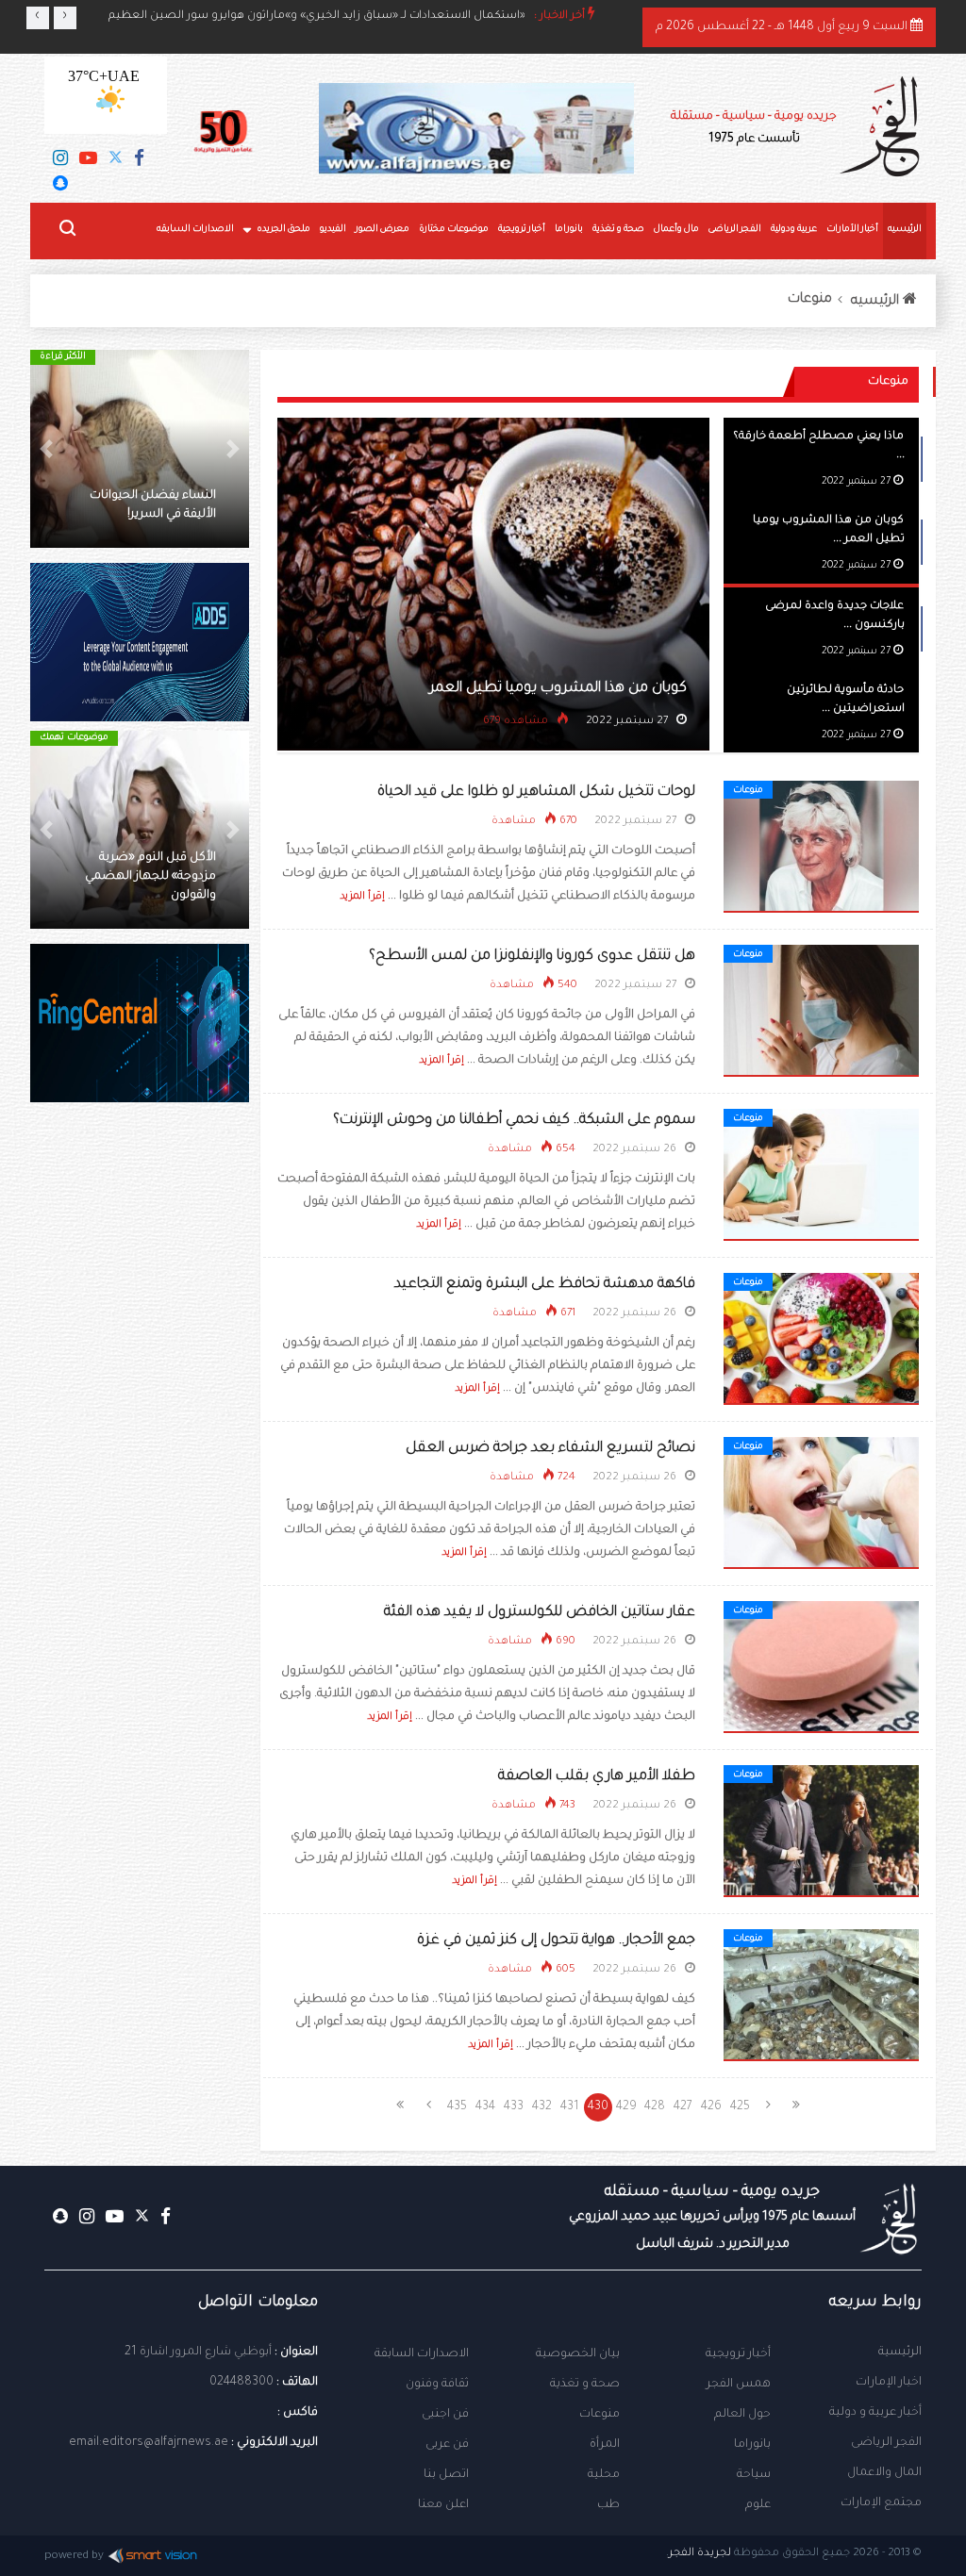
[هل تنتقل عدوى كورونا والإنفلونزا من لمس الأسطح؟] (821, 1012)
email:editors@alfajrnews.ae (149, 2443)
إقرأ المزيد (362, 897)
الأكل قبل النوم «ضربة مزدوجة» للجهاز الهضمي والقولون (150, 877)
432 (542, 2107)
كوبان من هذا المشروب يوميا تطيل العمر (558, 689)
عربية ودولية (794, 230)
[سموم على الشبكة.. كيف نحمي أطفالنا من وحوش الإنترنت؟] (821, 1176)
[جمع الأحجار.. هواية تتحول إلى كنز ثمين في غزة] (821, 1996)
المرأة (605, 2445)
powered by (74, 2557)
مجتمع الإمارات (881, 2503)
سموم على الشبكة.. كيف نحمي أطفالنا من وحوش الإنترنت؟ (514, 1121)
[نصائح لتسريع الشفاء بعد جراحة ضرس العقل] (821, 1504)
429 (626, 2107)
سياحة (754, 2475)
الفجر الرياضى (735, 230)
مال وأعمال (676, 230)
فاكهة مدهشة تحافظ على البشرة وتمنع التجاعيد (545, 1285)
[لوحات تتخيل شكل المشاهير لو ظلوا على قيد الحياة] (821, 848)
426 (711, 2107)
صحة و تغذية (618, 230)
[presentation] (38, 18)
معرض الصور (383, 230)
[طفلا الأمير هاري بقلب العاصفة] (821, 1832)
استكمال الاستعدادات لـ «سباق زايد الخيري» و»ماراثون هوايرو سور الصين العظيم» (317, 17)
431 (570, 2107)
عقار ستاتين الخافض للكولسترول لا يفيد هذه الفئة (540, 1613)
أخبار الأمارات (852, 230)
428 (655, 2107)
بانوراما (569, 230)
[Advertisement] (140, 1440)
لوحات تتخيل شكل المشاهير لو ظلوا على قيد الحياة (536, 793)
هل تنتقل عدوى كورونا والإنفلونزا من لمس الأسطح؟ (532, 957)
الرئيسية (900, 2353)
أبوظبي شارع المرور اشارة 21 (198, 2353)
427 (683, 2107)
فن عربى (447, 2445)
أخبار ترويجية (522, 230)
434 (485, 2107)
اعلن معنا (443, 2505)
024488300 (241, 2383)
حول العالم (742, 2415)
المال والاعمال (884, 2473)
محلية (604, 2475)
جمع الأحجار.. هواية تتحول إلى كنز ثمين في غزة (556, 1941)
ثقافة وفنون (437, 2385)
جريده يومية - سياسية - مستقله (712, 2218)
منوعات (810, 300)
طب (608, 2505)
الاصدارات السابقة (422, 2354)
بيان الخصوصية (578, 2354)
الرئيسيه (905, 230)
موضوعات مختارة (454, 230)
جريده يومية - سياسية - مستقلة (754, 128)
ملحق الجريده (283, 230)
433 (514, 2107)
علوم (758, 2505)
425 (740, 2107)
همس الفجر (739, 2385)
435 (457, 2107)
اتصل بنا (446, 2475)
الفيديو (333, 230)
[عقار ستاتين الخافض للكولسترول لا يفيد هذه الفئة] (821, 1668)
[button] (233, 449)
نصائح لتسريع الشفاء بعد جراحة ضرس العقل (550, 1449)
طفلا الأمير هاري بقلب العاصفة (597, 1777)
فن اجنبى (445, 2415)
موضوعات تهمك (74, 738)
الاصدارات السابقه (195, 230)
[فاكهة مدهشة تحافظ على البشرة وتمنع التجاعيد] (821, 1340)
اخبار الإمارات (889, 2383)
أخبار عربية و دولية (875, 2413)
